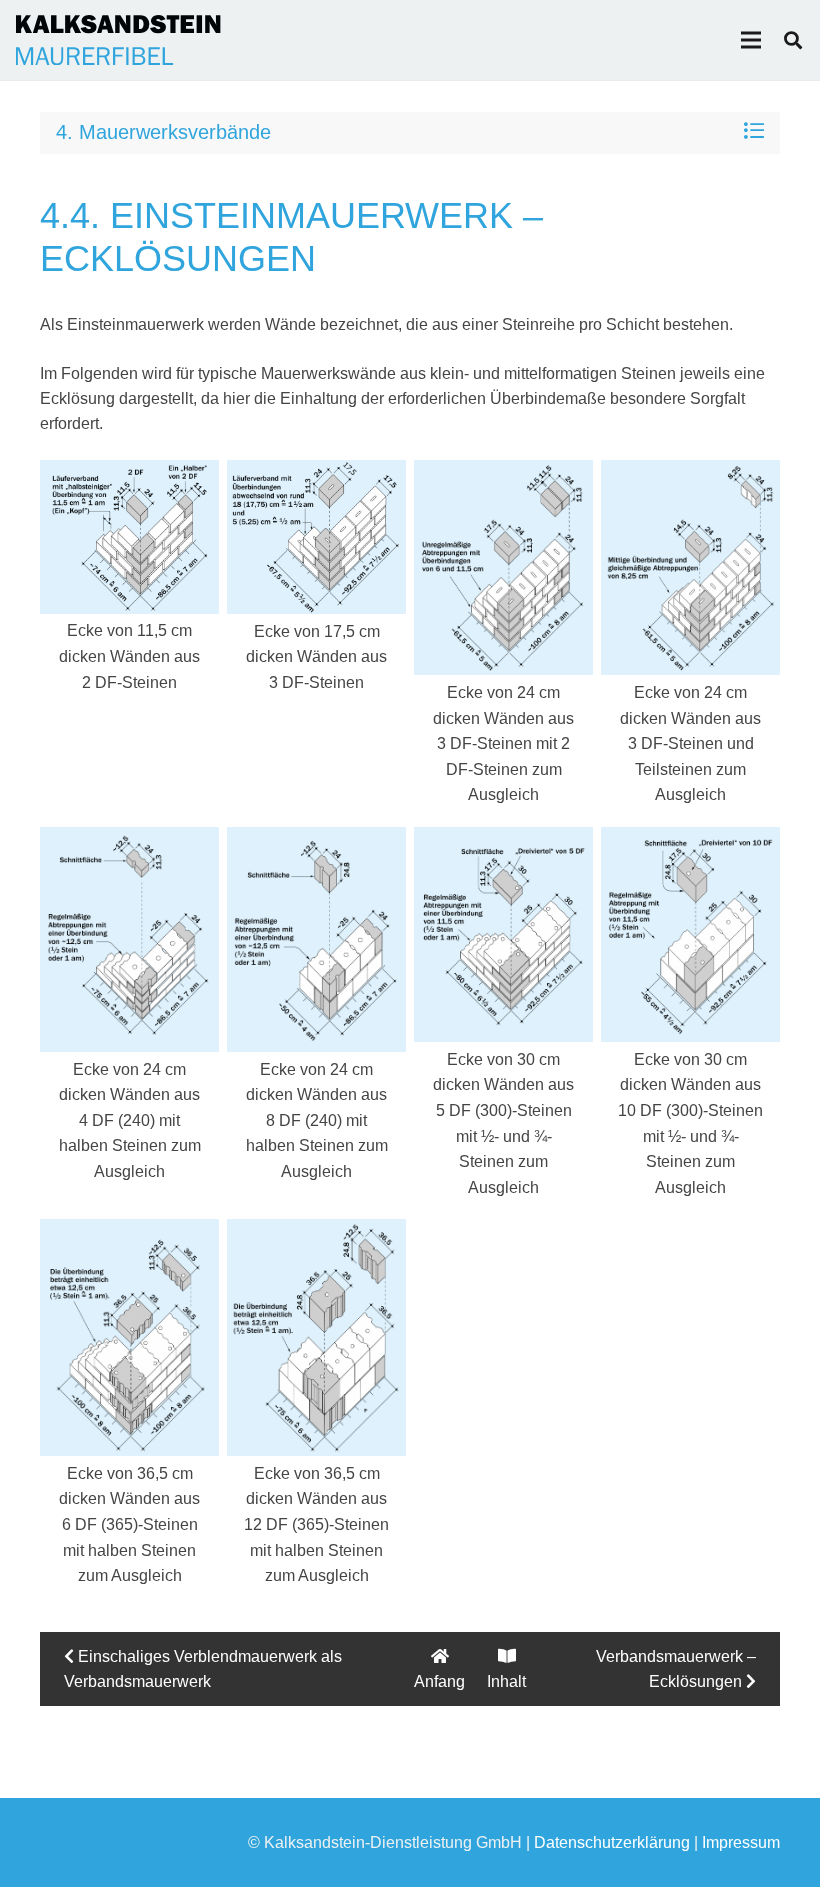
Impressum (741, 1842)
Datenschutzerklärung (612, 1842)
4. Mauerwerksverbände (163, 132)
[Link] (118, 40)
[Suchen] (793, 40)
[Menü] (751, 40)
